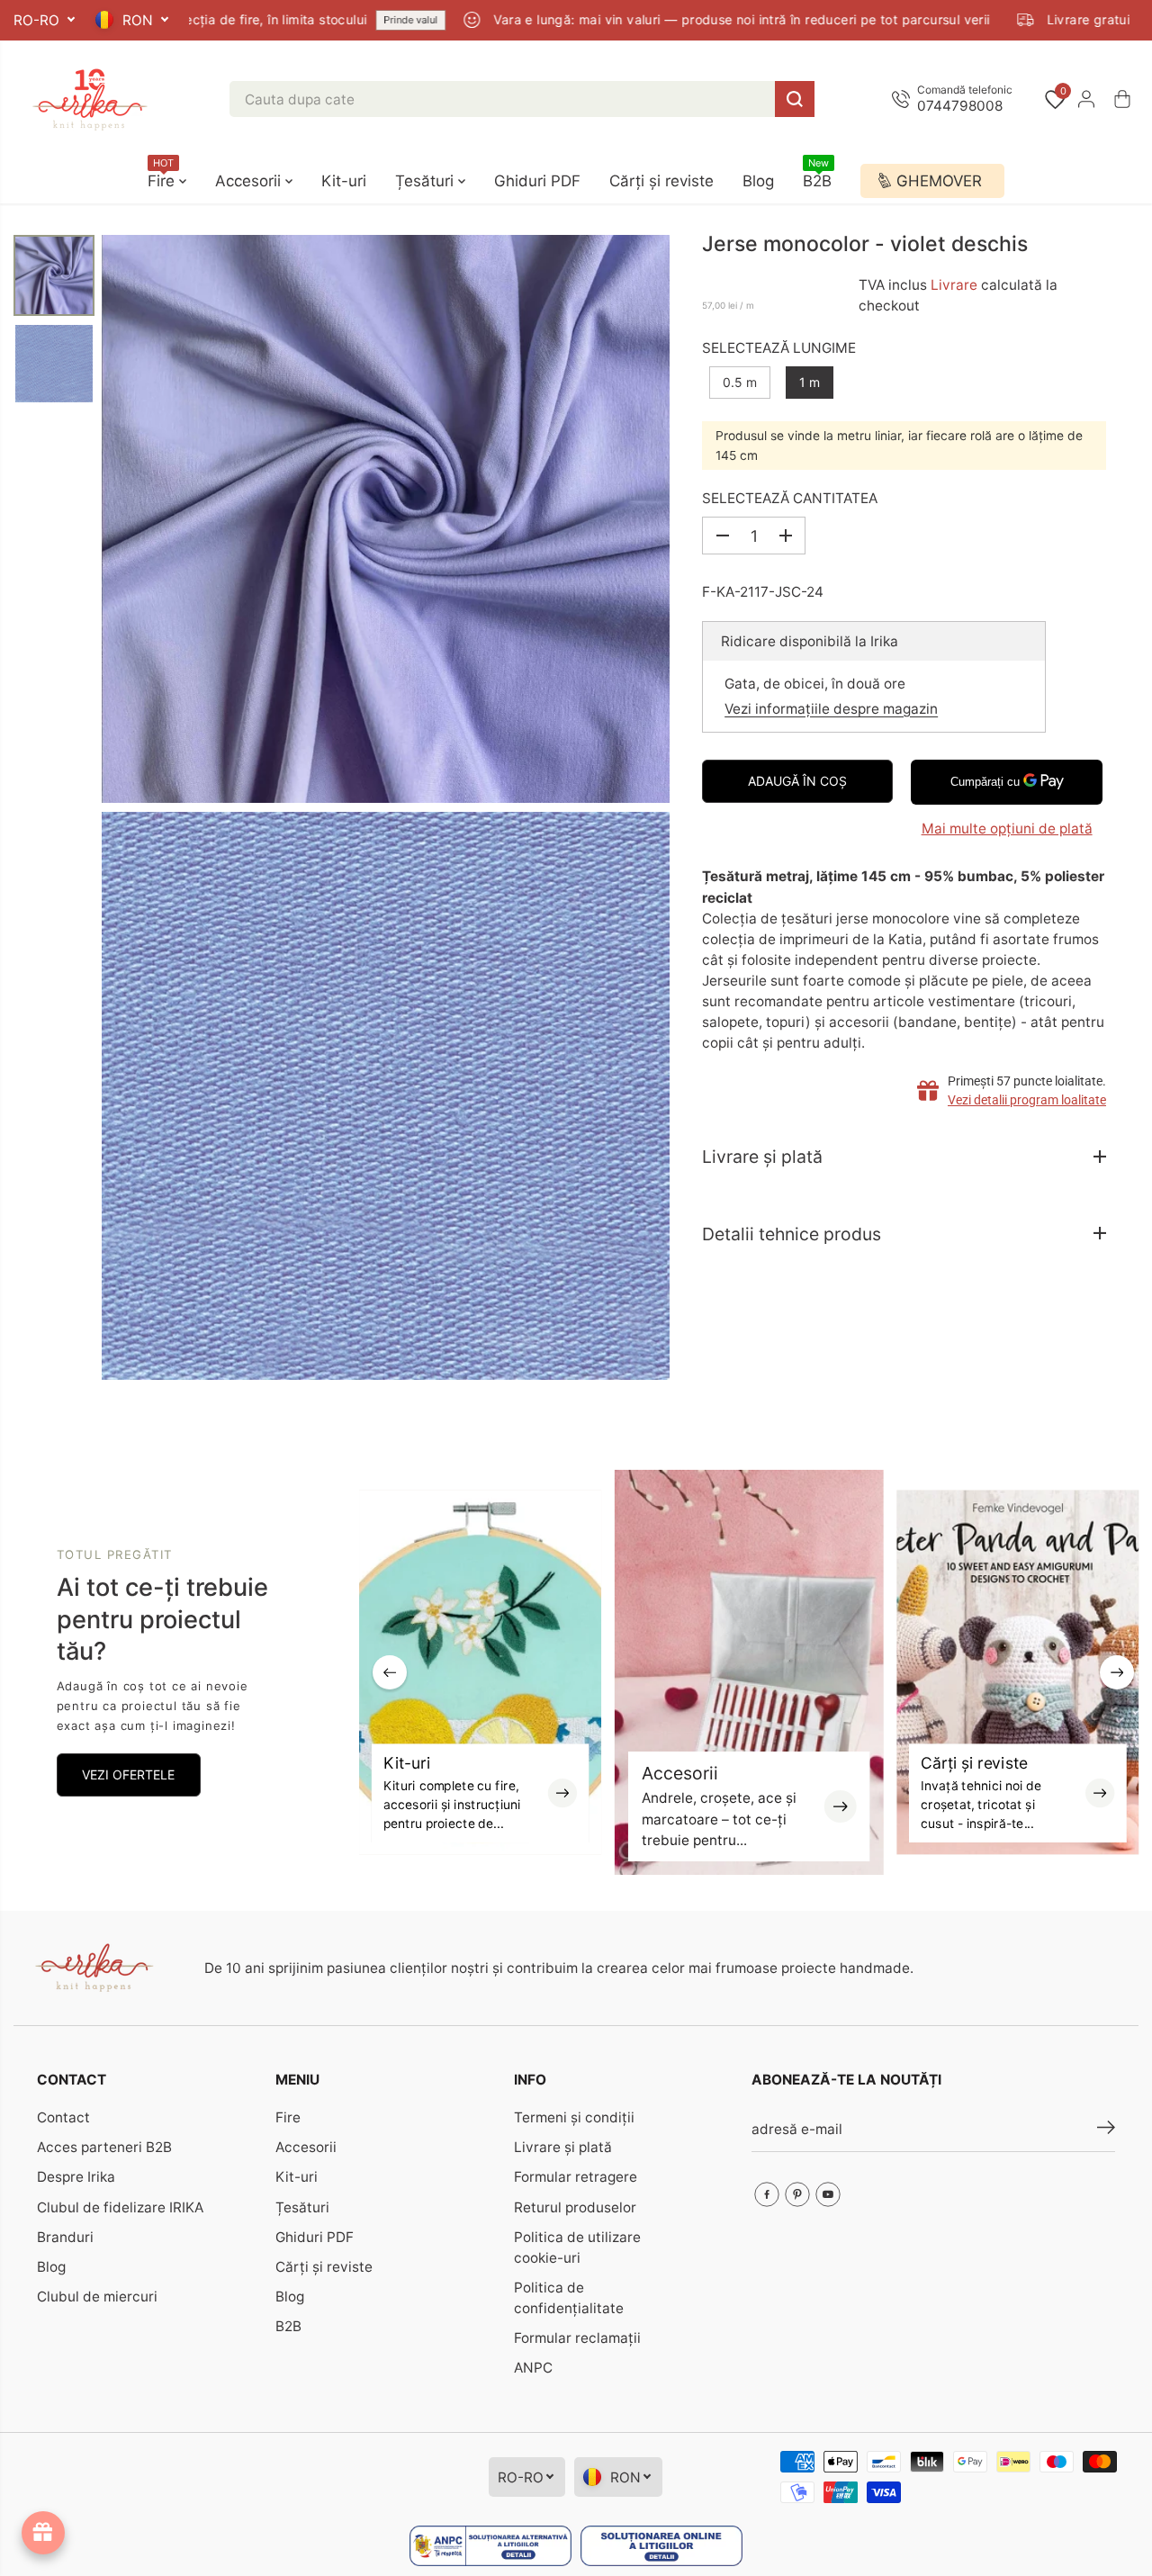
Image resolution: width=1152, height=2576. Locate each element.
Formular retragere (576, 2177)
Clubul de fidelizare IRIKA (120, 2207)
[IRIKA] (90, 99)
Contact (63, 2117)
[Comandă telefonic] (956, 99)
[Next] (1117, 1672)
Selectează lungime (779, 347)
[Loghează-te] (1086, 99)
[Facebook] (767, 2194)
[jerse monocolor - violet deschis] (386, 519)
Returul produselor (575, 2207)
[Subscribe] (1106, 2130)
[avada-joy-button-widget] (43, 2533)
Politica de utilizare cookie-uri (577, 2247)
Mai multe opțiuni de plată (1007, 828)
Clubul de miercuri (97, 2297)
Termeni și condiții (574, 2117)
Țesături (427, 181)
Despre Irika (76, 2177)
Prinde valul (363, 20)
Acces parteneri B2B (104, 2147)
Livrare (954, 284)
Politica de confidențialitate (569, 2298)
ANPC (533, 2368)
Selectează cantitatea (790, 498)
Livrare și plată (563, 2147)
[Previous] (390, 1672)
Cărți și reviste (661, 181)
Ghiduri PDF (537, 181)
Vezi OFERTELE (128, 1774)
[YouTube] (828, 2194)
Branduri (65, 2237)
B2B (817, 174)
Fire (163, 174)
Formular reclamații (577, 2338)
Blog (758, 181)
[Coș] (1122, 99)
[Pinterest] (797, 2194)
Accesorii (250, 181)
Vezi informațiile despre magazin (831, 708)
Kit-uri (344, 181)
